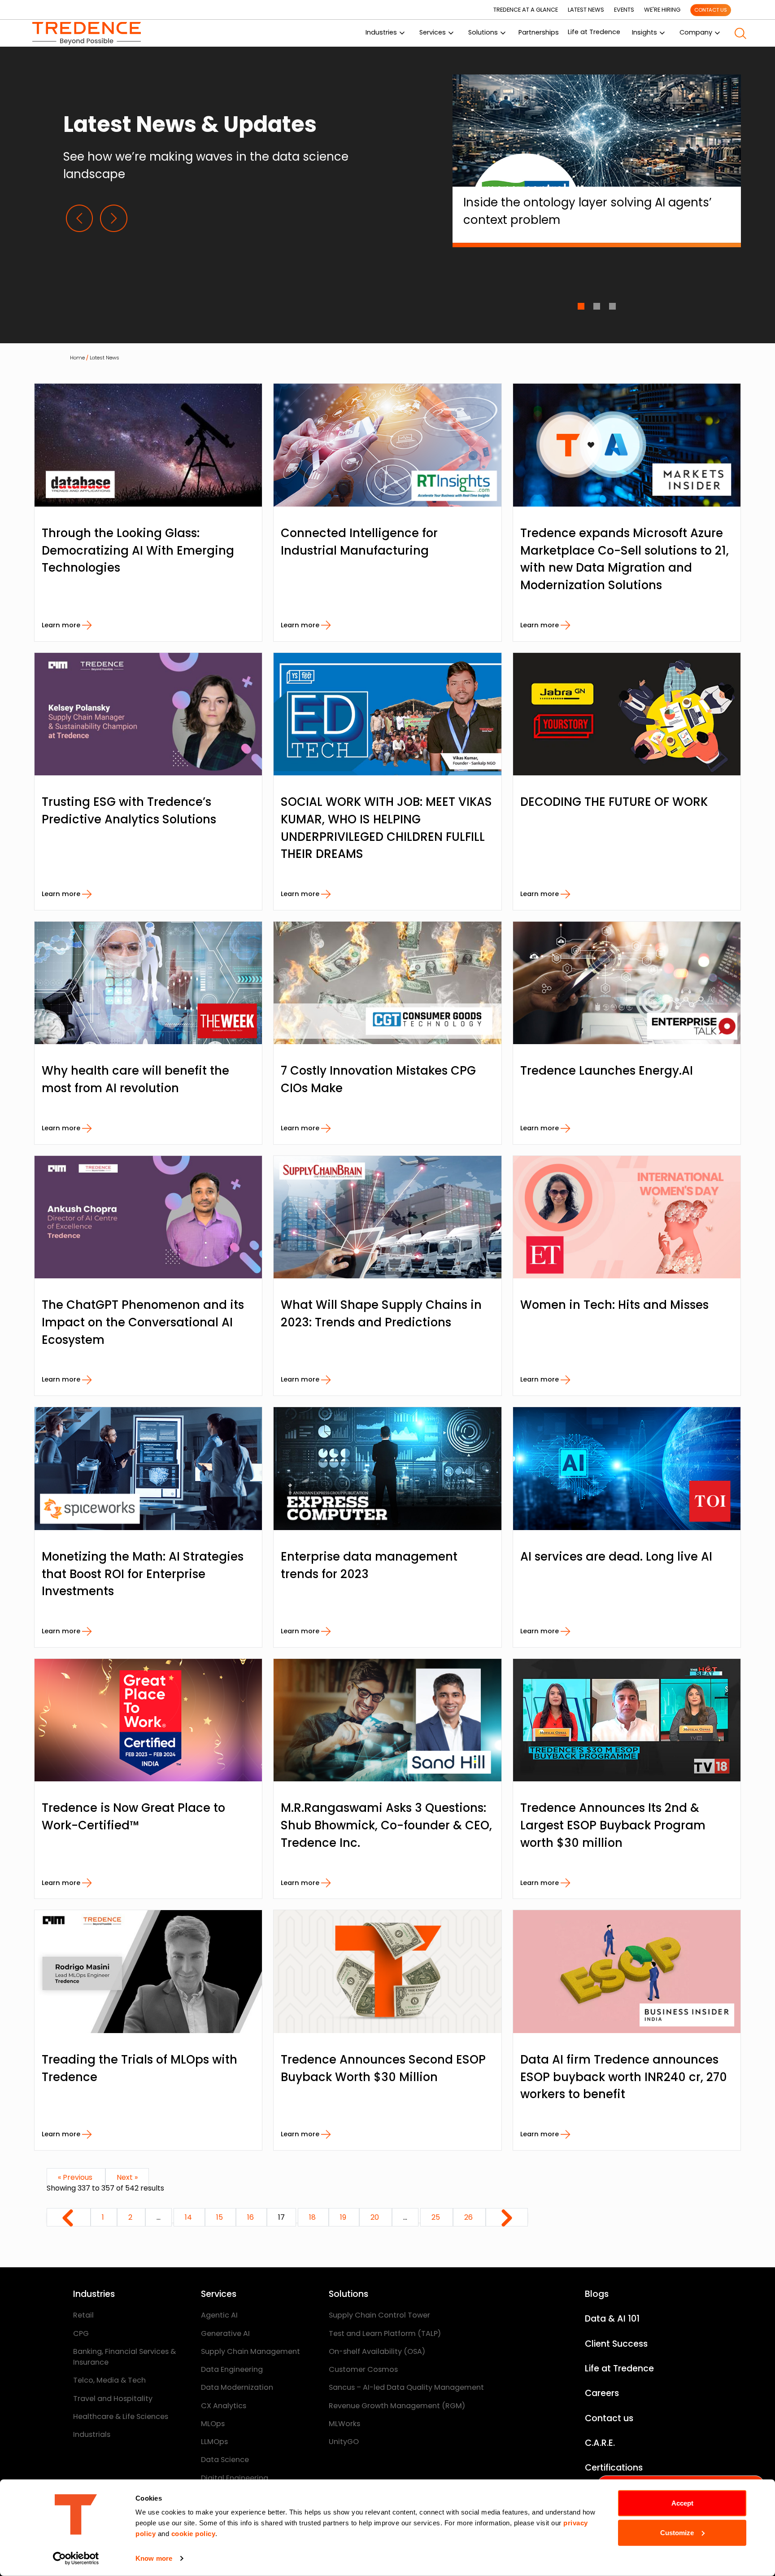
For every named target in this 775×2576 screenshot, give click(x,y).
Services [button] (433, 32)
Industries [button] (381, 32)
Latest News (104, 358)
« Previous (76, 2177)
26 (469, 2217)
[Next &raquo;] (507, 2217)
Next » (127, 2177)
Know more (154, 2558)
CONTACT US (711, 10)
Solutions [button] (483, 32)
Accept (682, 2503)
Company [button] (696, 32)
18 (313, 2217)
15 (220, 2217)
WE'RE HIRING (662, 10)
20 (376, 2217)
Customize (677, 2532)
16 (251, 2217)
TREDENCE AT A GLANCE (526, 10)
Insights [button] (644, 32)
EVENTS (624, 10)
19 (344, 2217)
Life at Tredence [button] (594, 32)
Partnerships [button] (539, 32)
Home (77, 358)
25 (437, 2217)
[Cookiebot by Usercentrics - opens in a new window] (76, 2559)
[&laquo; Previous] (69, 2217)
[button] (740, 33)
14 (189, 2217)
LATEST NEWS (586, 10)
